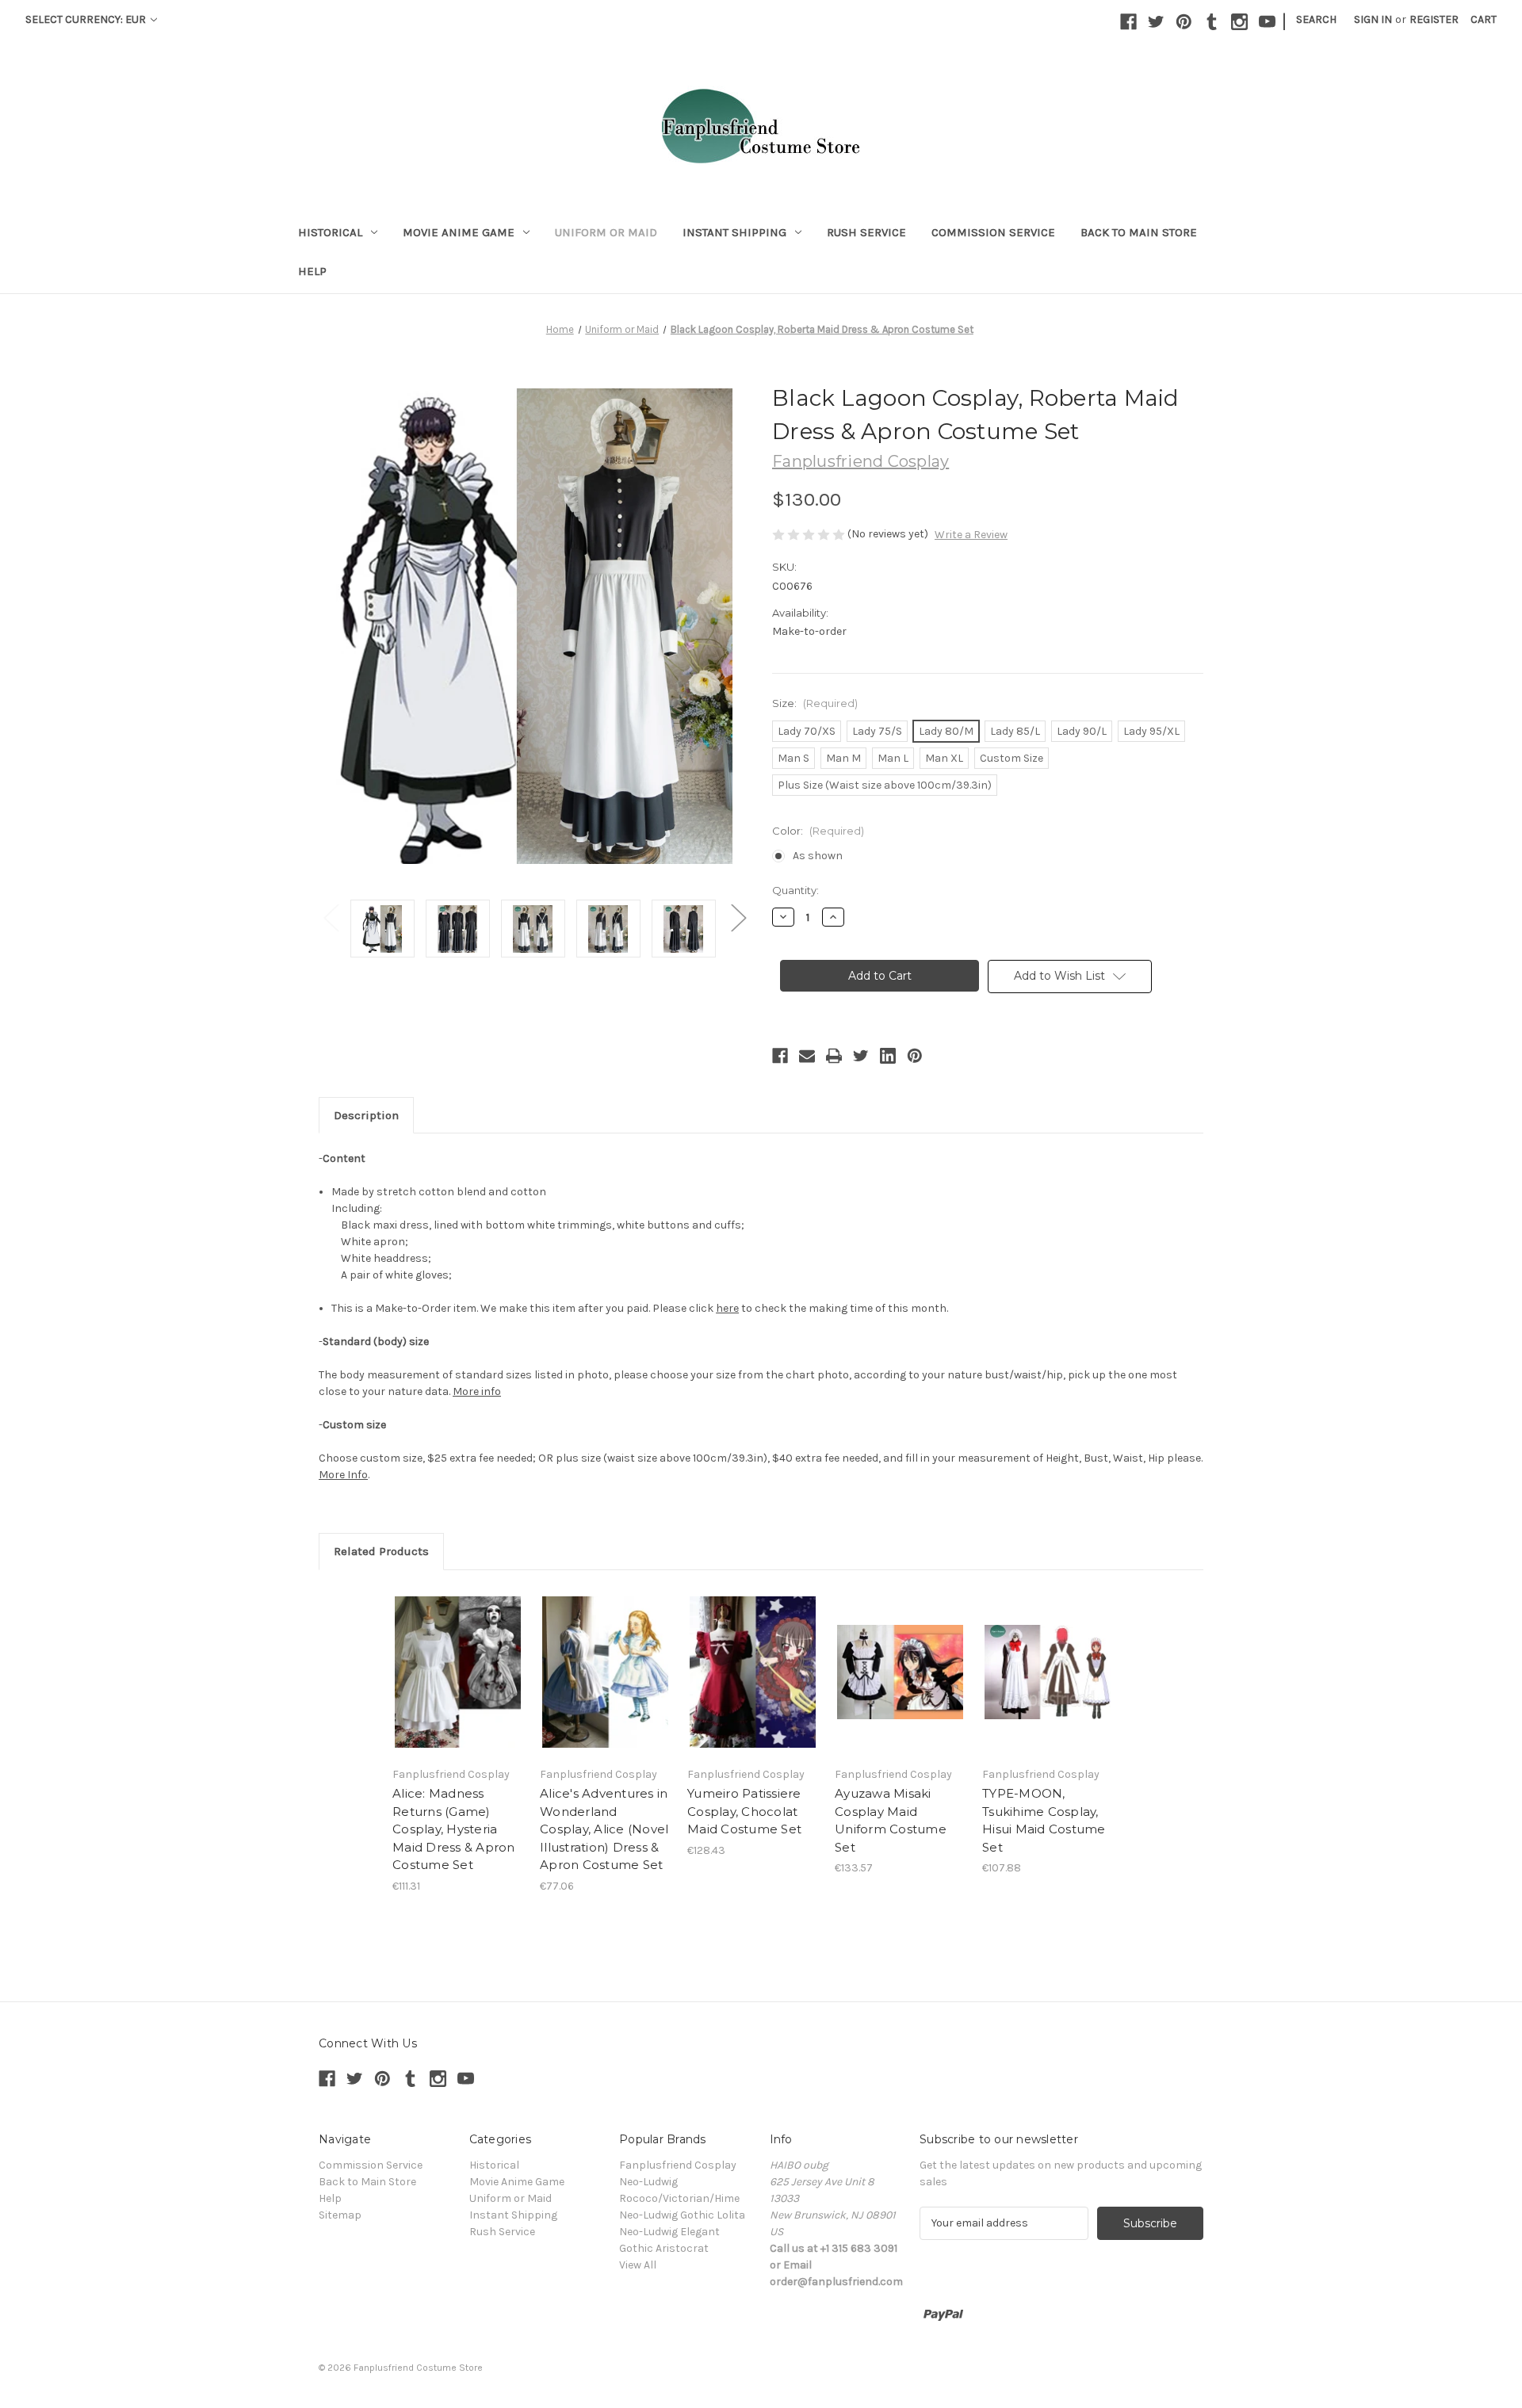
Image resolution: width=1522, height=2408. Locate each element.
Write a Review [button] (971, 535)
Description (366, 1115)
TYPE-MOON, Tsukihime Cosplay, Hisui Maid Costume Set (1044, 1820)
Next (738, 917)
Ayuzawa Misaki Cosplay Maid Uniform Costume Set (891, 1820)
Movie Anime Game (459, 232)
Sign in (1373, 19)
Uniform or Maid (606, 232)
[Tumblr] (1212, 22)
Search (1316, 19)
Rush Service (866, 232)
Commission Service (993, 232)
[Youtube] (1267, 22)
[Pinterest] (1184, 22)
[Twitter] (1156, 22)
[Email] (807, 1056)
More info (477, 1391)
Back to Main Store (1139, 232)
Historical (330, 232)
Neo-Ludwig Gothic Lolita (682, 2215)
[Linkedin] (888, 1056)
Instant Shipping (734, 232)
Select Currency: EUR (87, 19)
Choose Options (458, 1672)
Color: (818, 831)
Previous (331, 917)
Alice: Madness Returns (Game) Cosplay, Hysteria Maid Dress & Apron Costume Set (454, 1829)
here (727, 1308)
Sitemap (340, 2215)
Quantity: (795, 890)
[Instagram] (1239, 22)
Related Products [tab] (381, 1551)
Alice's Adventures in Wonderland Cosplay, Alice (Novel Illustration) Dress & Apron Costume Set (604, 1829)
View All (638, 2265)
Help (312, 271)
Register (1434, 19)
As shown (818, 856)
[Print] (834, 1056)
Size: (815, 703)
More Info (343, 1475)
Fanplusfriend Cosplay (678, 2165)
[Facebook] (1128, 22)
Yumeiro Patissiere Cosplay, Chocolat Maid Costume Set (744, 1811)
